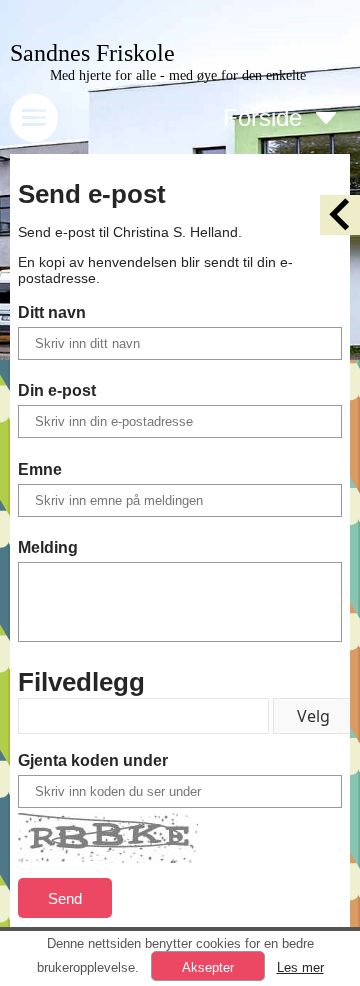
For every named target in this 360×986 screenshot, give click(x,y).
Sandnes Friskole (92, 53)
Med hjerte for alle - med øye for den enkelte (178, 75)
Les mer (300, 967)
